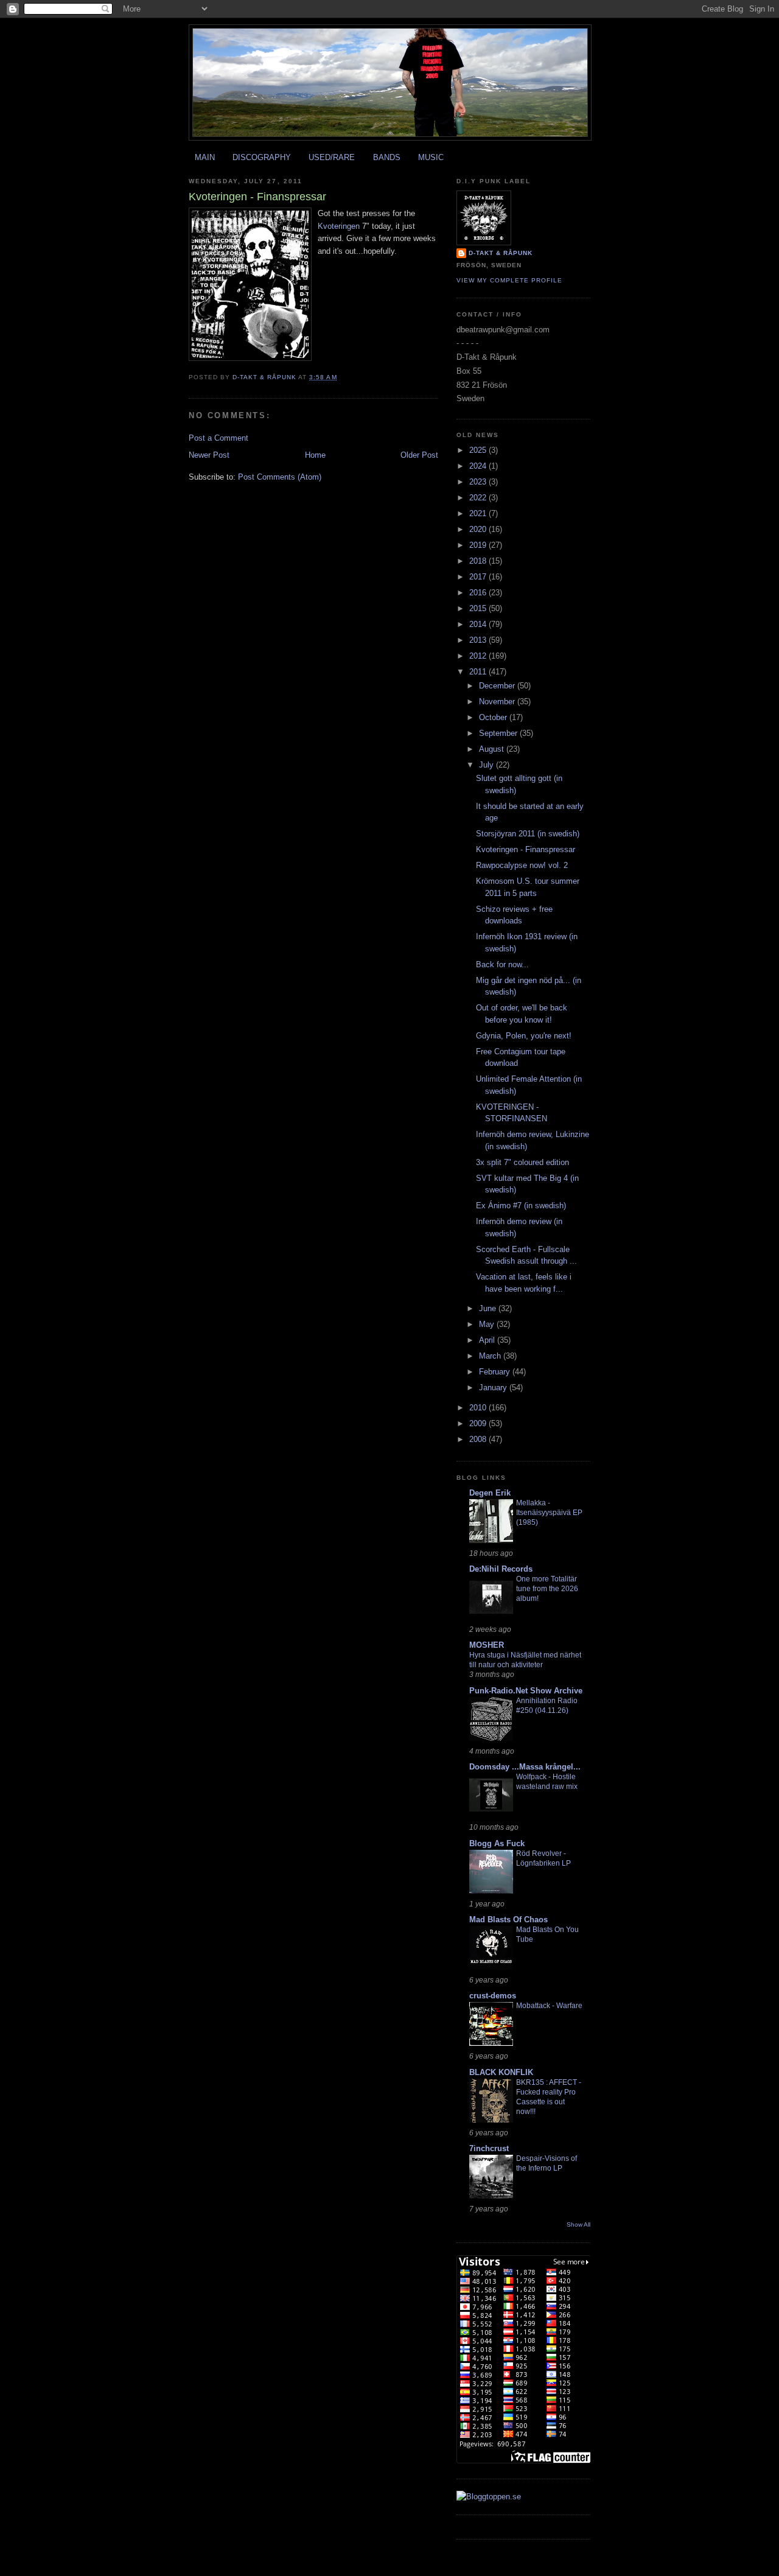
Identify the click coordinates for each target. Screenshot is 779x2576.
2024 (479, 466)
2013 (479, 640)
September (499, 733)
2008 (479, 1439)
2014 (479, 624)
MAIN (205, 157)
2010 (479, 1408)
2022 (479, 498)
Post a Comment (218, 438)
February (496, 1372)
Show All (578, 2224)
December (498, 686)
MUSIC (431, 157)
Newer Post (209, 455)
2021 (479, 513)
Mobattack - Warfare (549, 2006)
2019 (479, 545)
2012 (479, 656)
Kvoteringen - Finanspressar (526, 849)
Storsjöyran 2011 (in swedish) (528, 834)
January (494, 1388)
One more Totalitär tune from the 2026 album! (547, 1589)
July (487, 765)
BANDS (387, 157)
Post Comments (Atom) (280, 477)
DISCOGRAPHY (262, 157)
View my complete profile (509, 280)
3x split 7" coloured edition (522, 1162)
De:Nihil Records (501, 1569)
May (488, 1324)
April (488, 1340)
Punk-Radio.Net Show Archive (526, 1691)
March (491, 1356)
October (494, 717)
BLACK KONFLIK (501, 2072)
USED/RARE (332, 157)
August (493, 749)
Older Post (419, 455)
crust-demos (493, 1996)
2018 (479, 561)
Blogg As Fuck (497, 1843)
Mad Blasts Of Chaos (508, 1920)
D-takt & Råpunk (501, 253)
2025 (479, 450)
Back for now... (502, 964)
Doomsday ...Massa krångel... (525, 1767)
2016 (479, 593)
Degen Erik (490, 1493)
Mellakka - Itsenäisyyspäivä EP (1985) (549, 1513)
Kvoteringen (339, 226)
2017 (479, 577)
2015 (479, 608)
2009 (479, 1423)
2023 (479, 482)
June (489, 1308)
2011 (479, 672)
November (498, 702)
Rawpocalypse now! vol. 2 (522, 865)
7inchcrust (489, 2148)
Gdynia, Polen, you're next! (524, 1036)
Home (315, 455)
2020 (479, 529)
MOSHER (487, 1645)
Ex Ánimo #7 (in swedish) (521, 1206)
